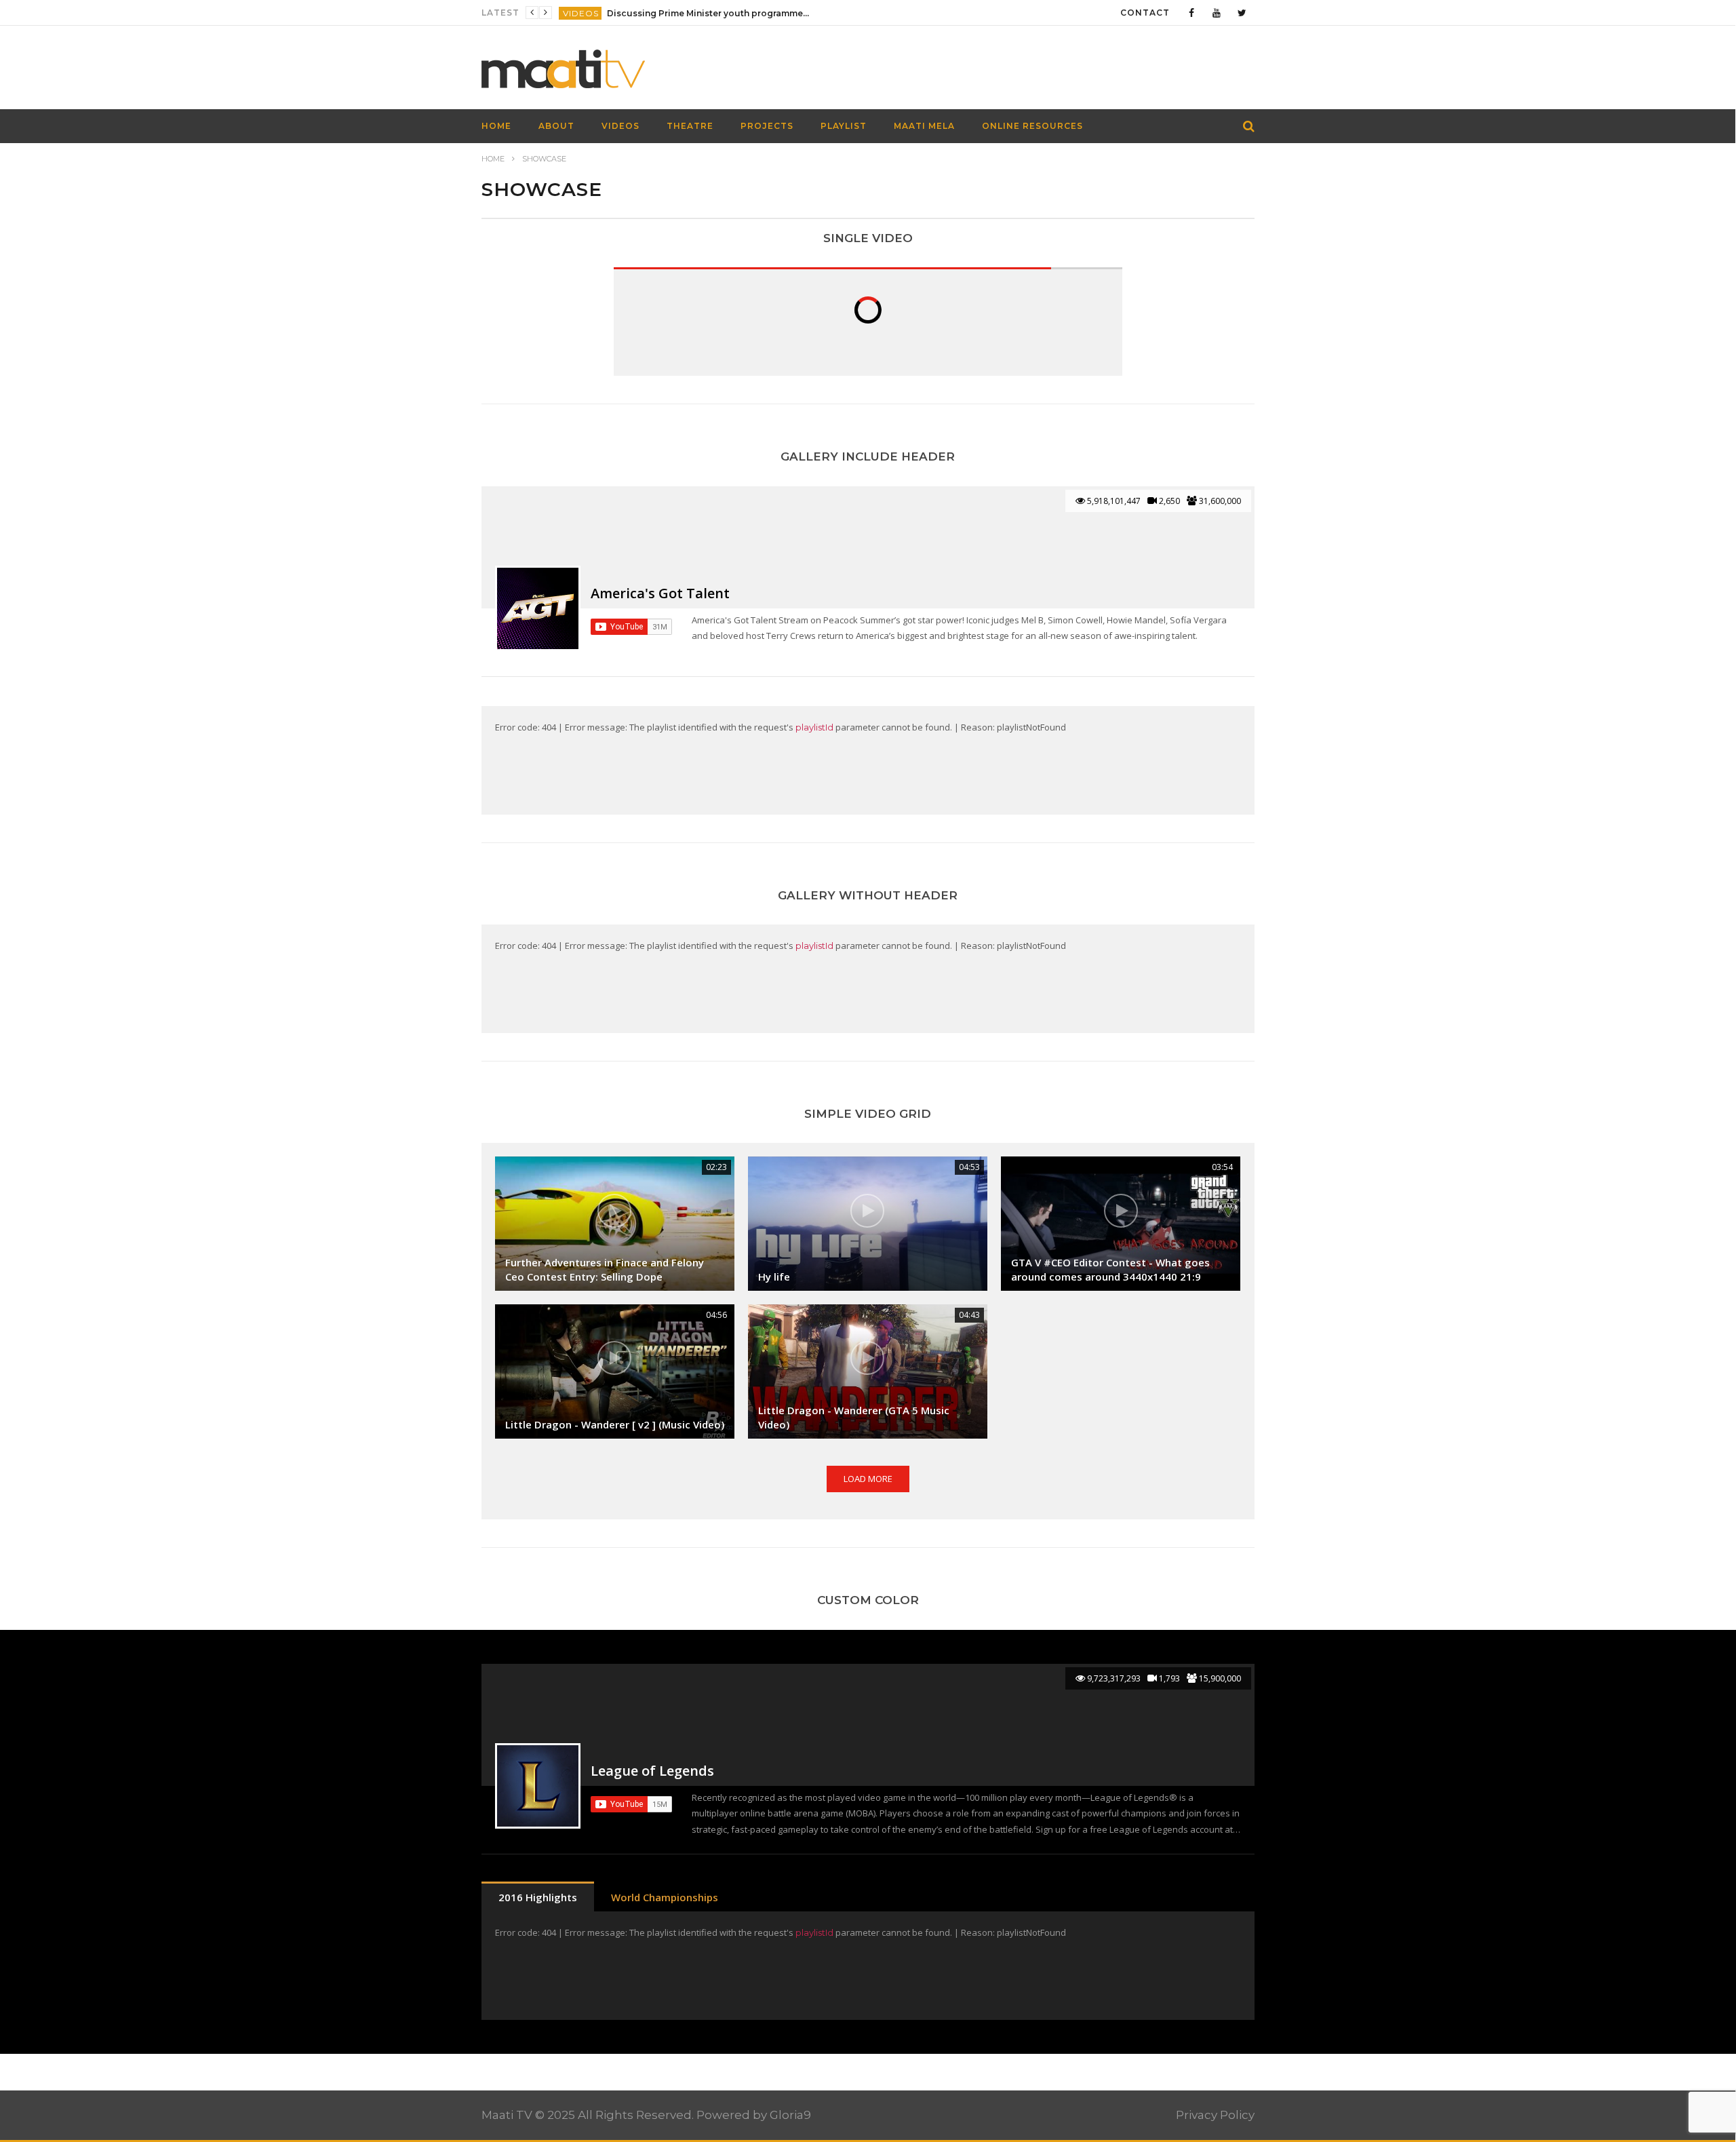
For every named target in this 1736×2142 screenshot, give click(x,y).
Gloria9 (790, 2115)
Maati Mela (924, 126)
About (556, 126)
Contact (1145, 13)
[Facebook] (1192, 13)
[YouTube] (1217, 13)
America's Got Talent (660, 593)
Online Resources (1032, 126)
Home (493, 159)
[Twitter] (1242, 13)
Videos (581, 13)
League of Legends (652, 1771)
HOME (496, 126)
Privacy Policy (1215, 2115)
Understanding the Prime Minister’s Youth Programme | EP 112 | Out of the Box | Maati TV (709, 13)
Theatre (690, 126)
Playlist (844, 126)
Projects (767, 126)
